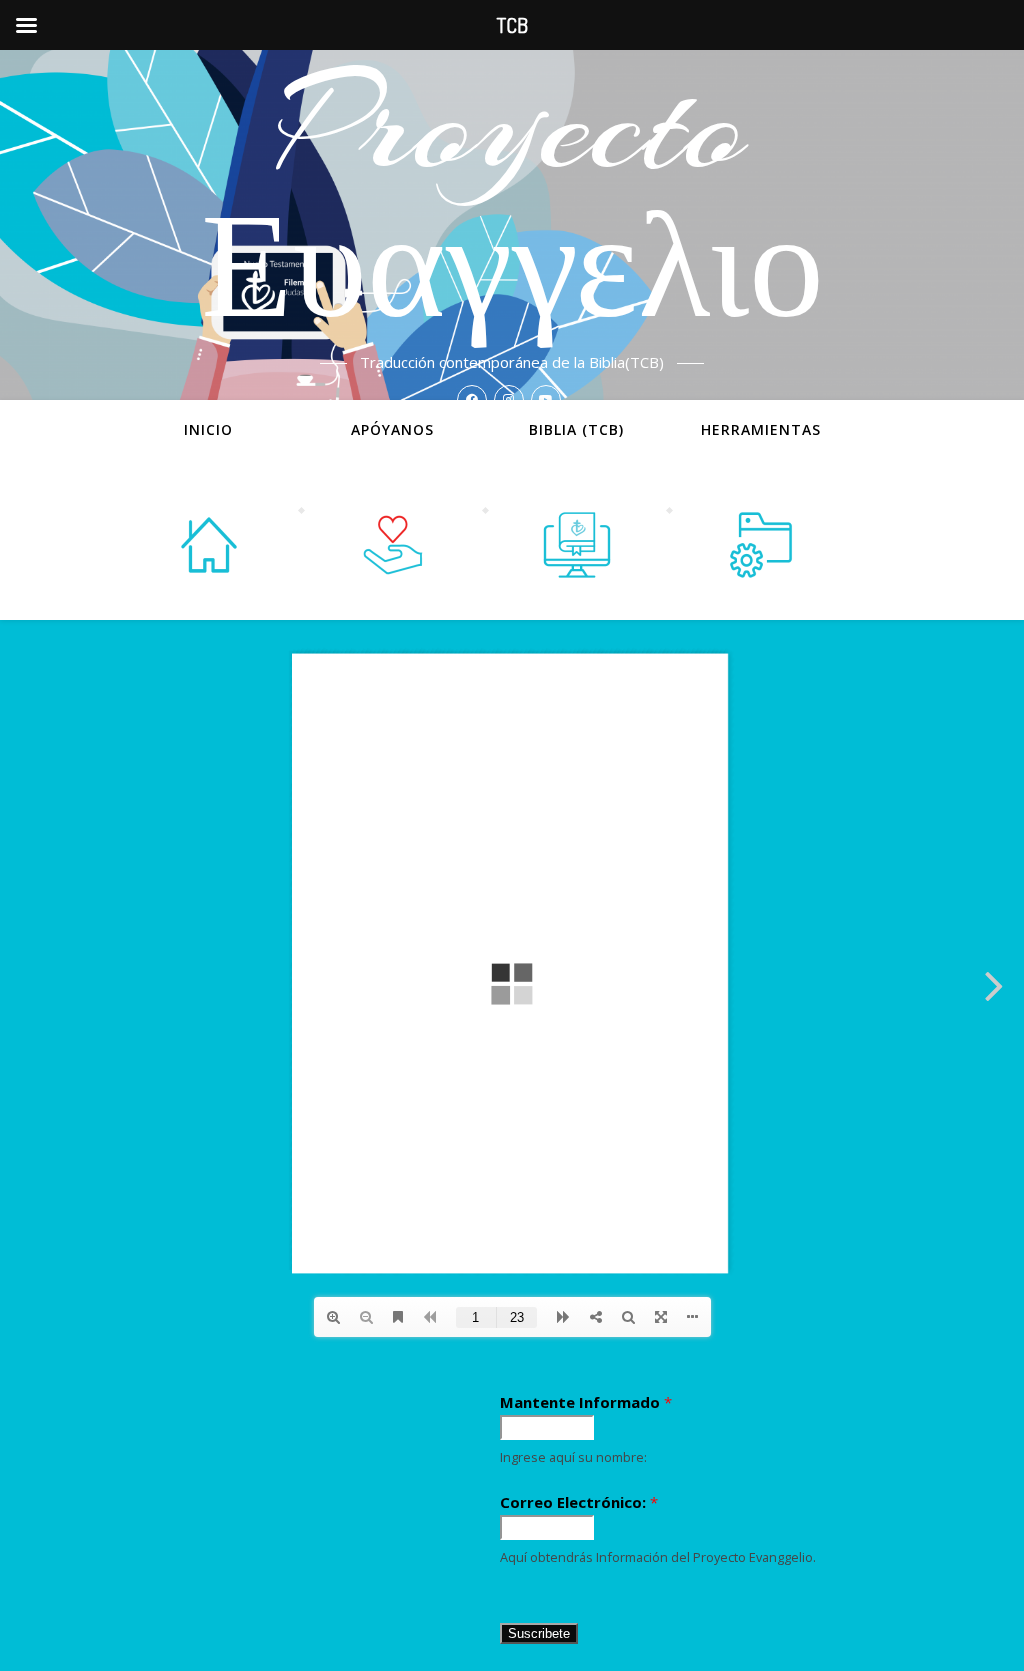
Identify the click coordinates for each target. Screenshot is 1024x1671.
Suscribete (539, 1633)
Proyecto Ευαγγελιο (512, 200)
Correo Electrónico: (579, 1502)
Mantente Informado (586, 1402)
